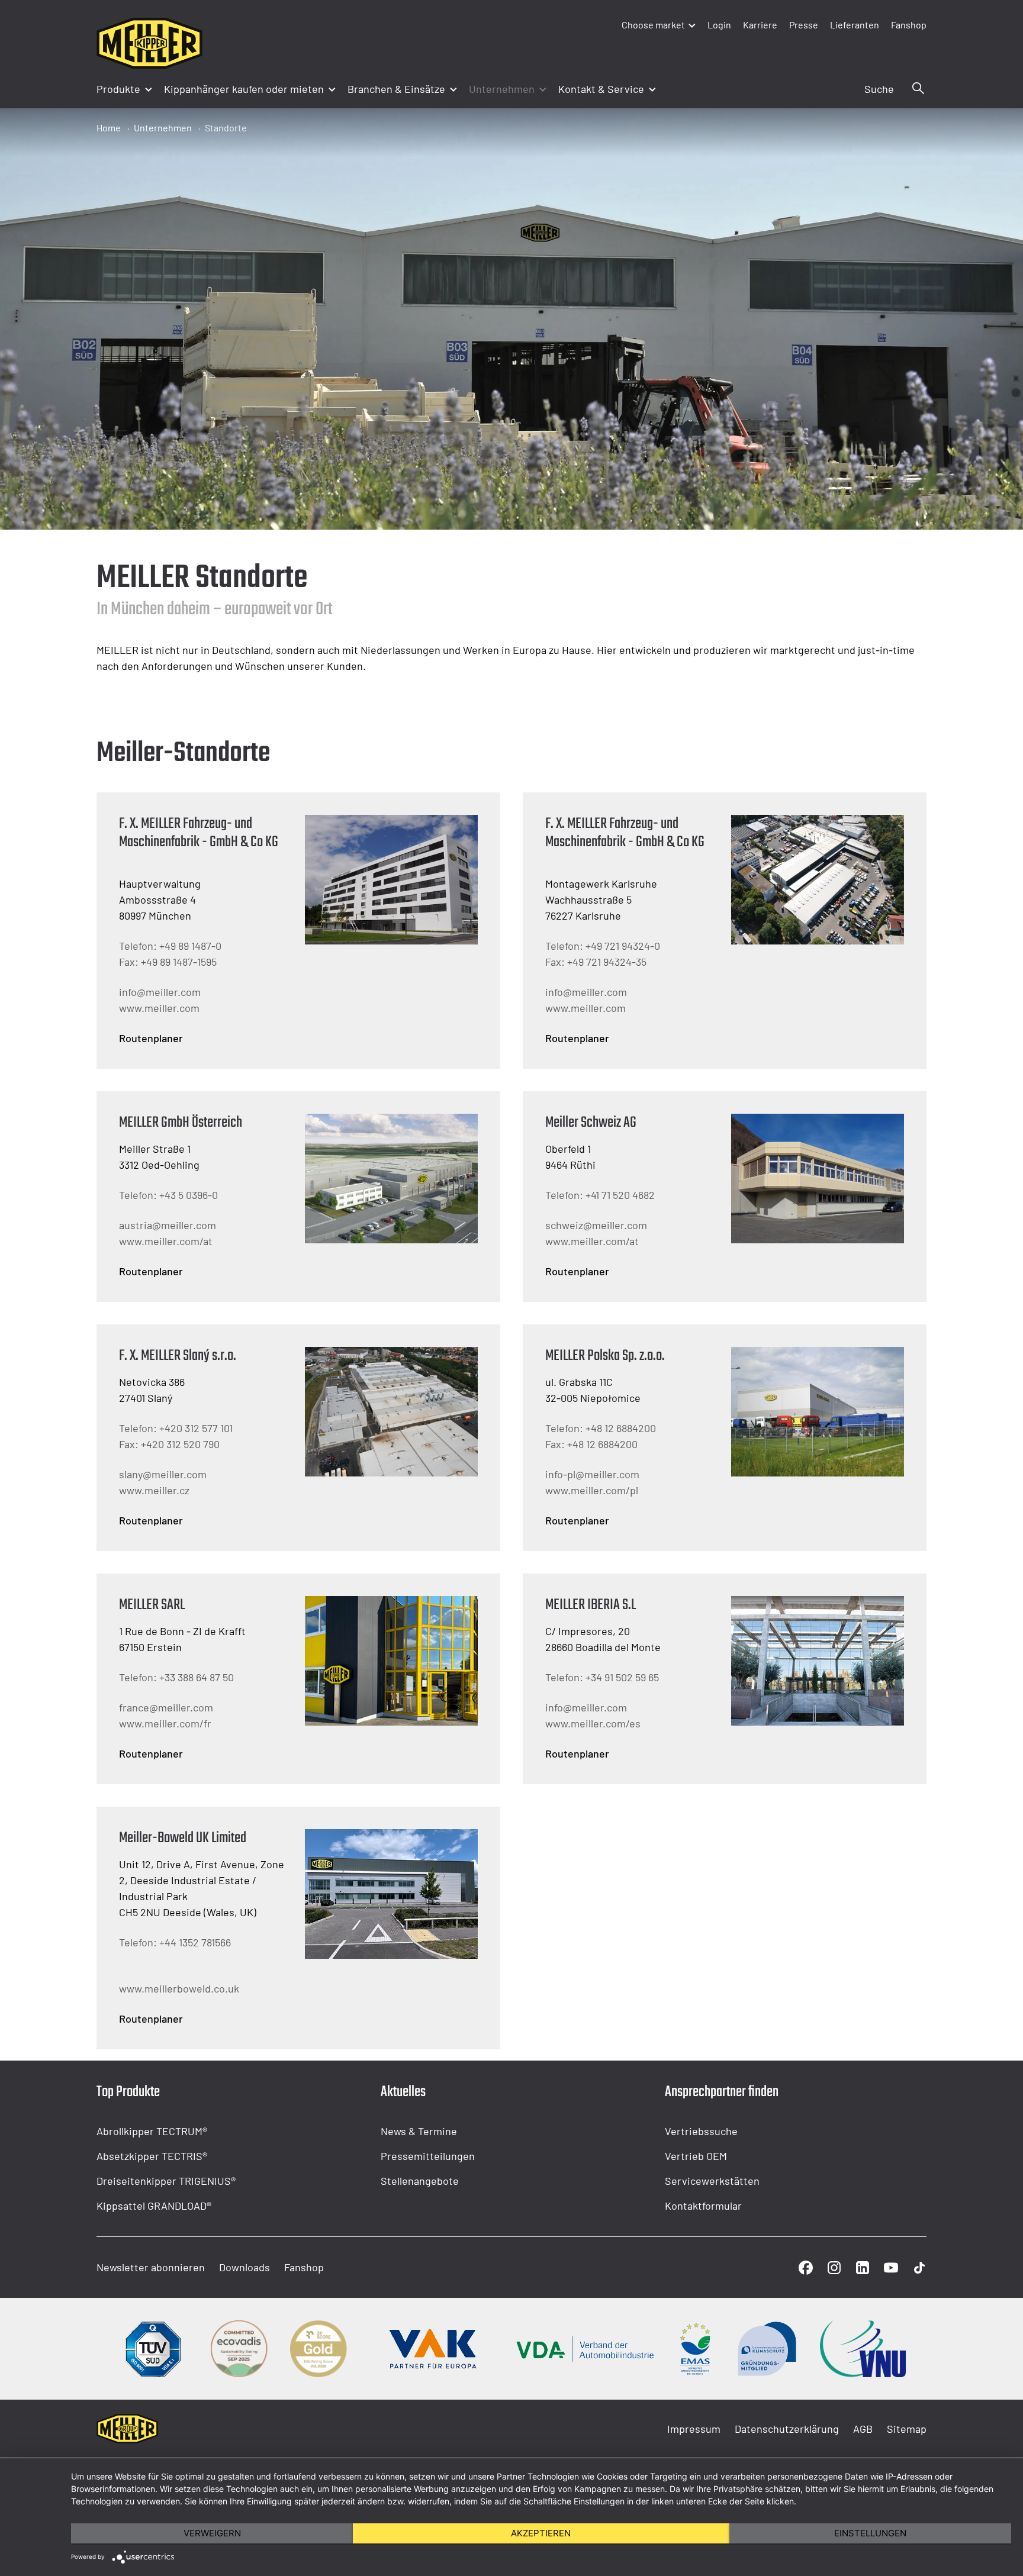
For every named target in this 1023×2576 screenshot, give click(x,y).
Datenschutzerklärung (787, 2429)
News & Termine (419, 2131)
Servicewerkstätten (712, 2181)
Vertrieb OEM (696, 2156)
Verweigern (212, 2533)
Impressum (694, 2429)
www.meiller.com (159, 1008)
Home (109, 128)
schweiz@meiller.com (596, 1225)
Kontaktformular (703, 2206)
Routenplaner (151, 1038)
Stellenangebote (420, 2181)
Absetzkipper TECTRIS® (152, 2156)
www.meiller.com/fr (165, 1723)
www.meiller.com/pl (592, 1490)
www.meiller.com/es (593, 1723)
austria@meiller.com (168, 1225)
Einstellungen (870, 2533)
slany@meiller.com (163, 1474)
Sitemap (907, 2429)
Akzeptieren (541, 2533)
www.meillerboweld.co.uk (179, 1988)
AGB (863, 2429)
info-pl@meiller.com (592, 1474)
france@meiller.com (166, 1707)
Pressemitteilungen (428, 2156)
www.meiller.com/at (166, 1241)
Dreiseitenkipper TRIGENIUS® (166, 2181)
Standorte (226, 128)
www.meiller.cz (154, 1490)
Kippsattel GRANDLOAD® (154, 2206)
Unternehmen (163, 128)
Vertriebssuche (701, 2131)
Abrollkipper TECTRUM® (152, 2131)
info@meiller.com (160, 992)
